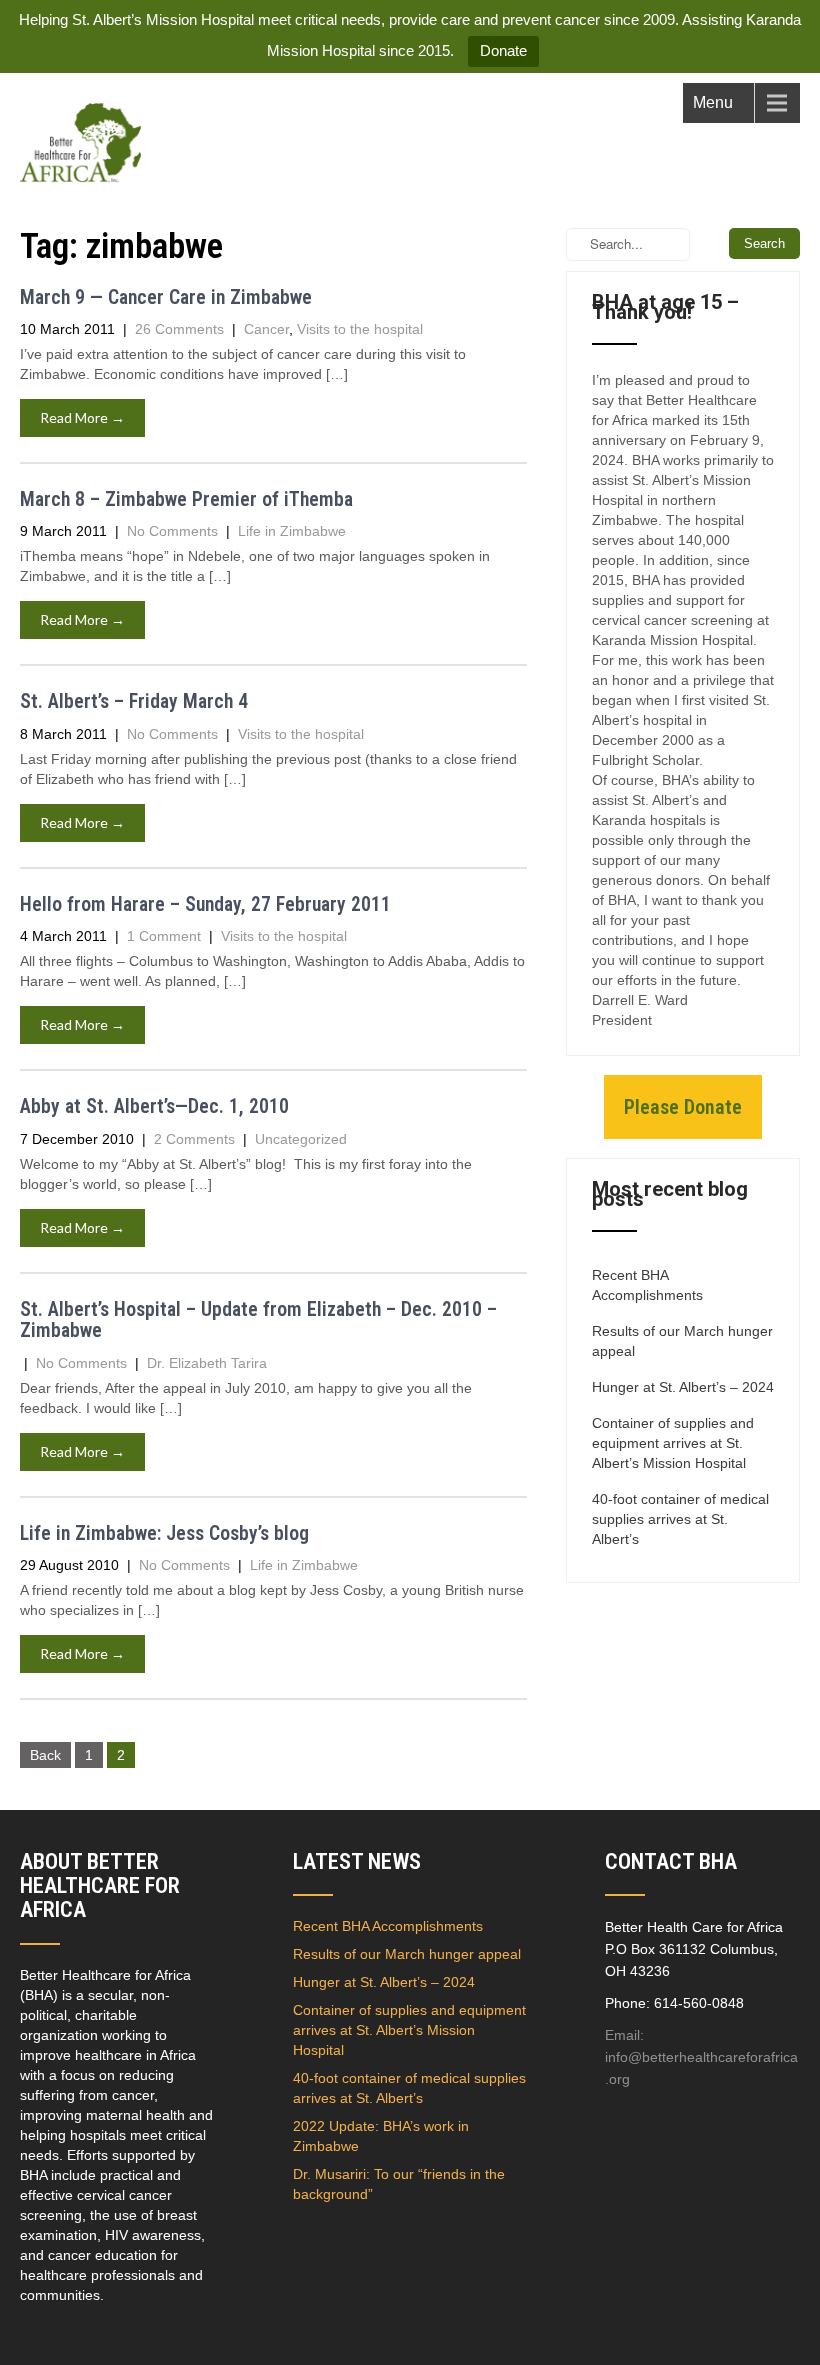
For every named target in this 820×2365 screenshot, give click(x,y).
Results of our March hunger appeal (682, 1341)
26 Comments (179, 329)
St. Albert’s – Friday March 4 (134, 701)
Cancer (266, 329)
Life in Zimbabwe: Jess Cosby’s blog (164, 1533)
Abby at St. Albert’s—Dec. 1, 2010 (154, 1106)
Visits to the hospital (360, 329)
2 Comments (194, 1139)
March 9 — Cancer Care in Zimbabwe (166, 297)
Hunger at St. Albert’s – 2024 (683, 1387)
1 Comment (164, 936)
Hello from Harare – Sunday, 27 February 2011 (205, 904)
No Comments (172, 531)
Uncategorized (301, 1139)
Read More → (82, 417)
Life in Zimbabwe (292, 531)
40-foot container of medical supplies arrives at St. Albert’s (680, 1519)
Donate (503, 50)
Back (45, 1755)
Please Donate (683, 1107)
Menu (713, 102)
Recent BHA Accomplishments (647, 1285)
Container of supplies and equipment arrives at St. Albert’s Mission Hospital (673, 1443)
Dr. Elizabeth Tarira (207, 1363)
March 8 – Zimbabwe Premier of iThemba (186, 499)
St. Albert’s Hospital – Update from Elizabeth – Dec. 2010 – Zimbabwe (258, 1320)
